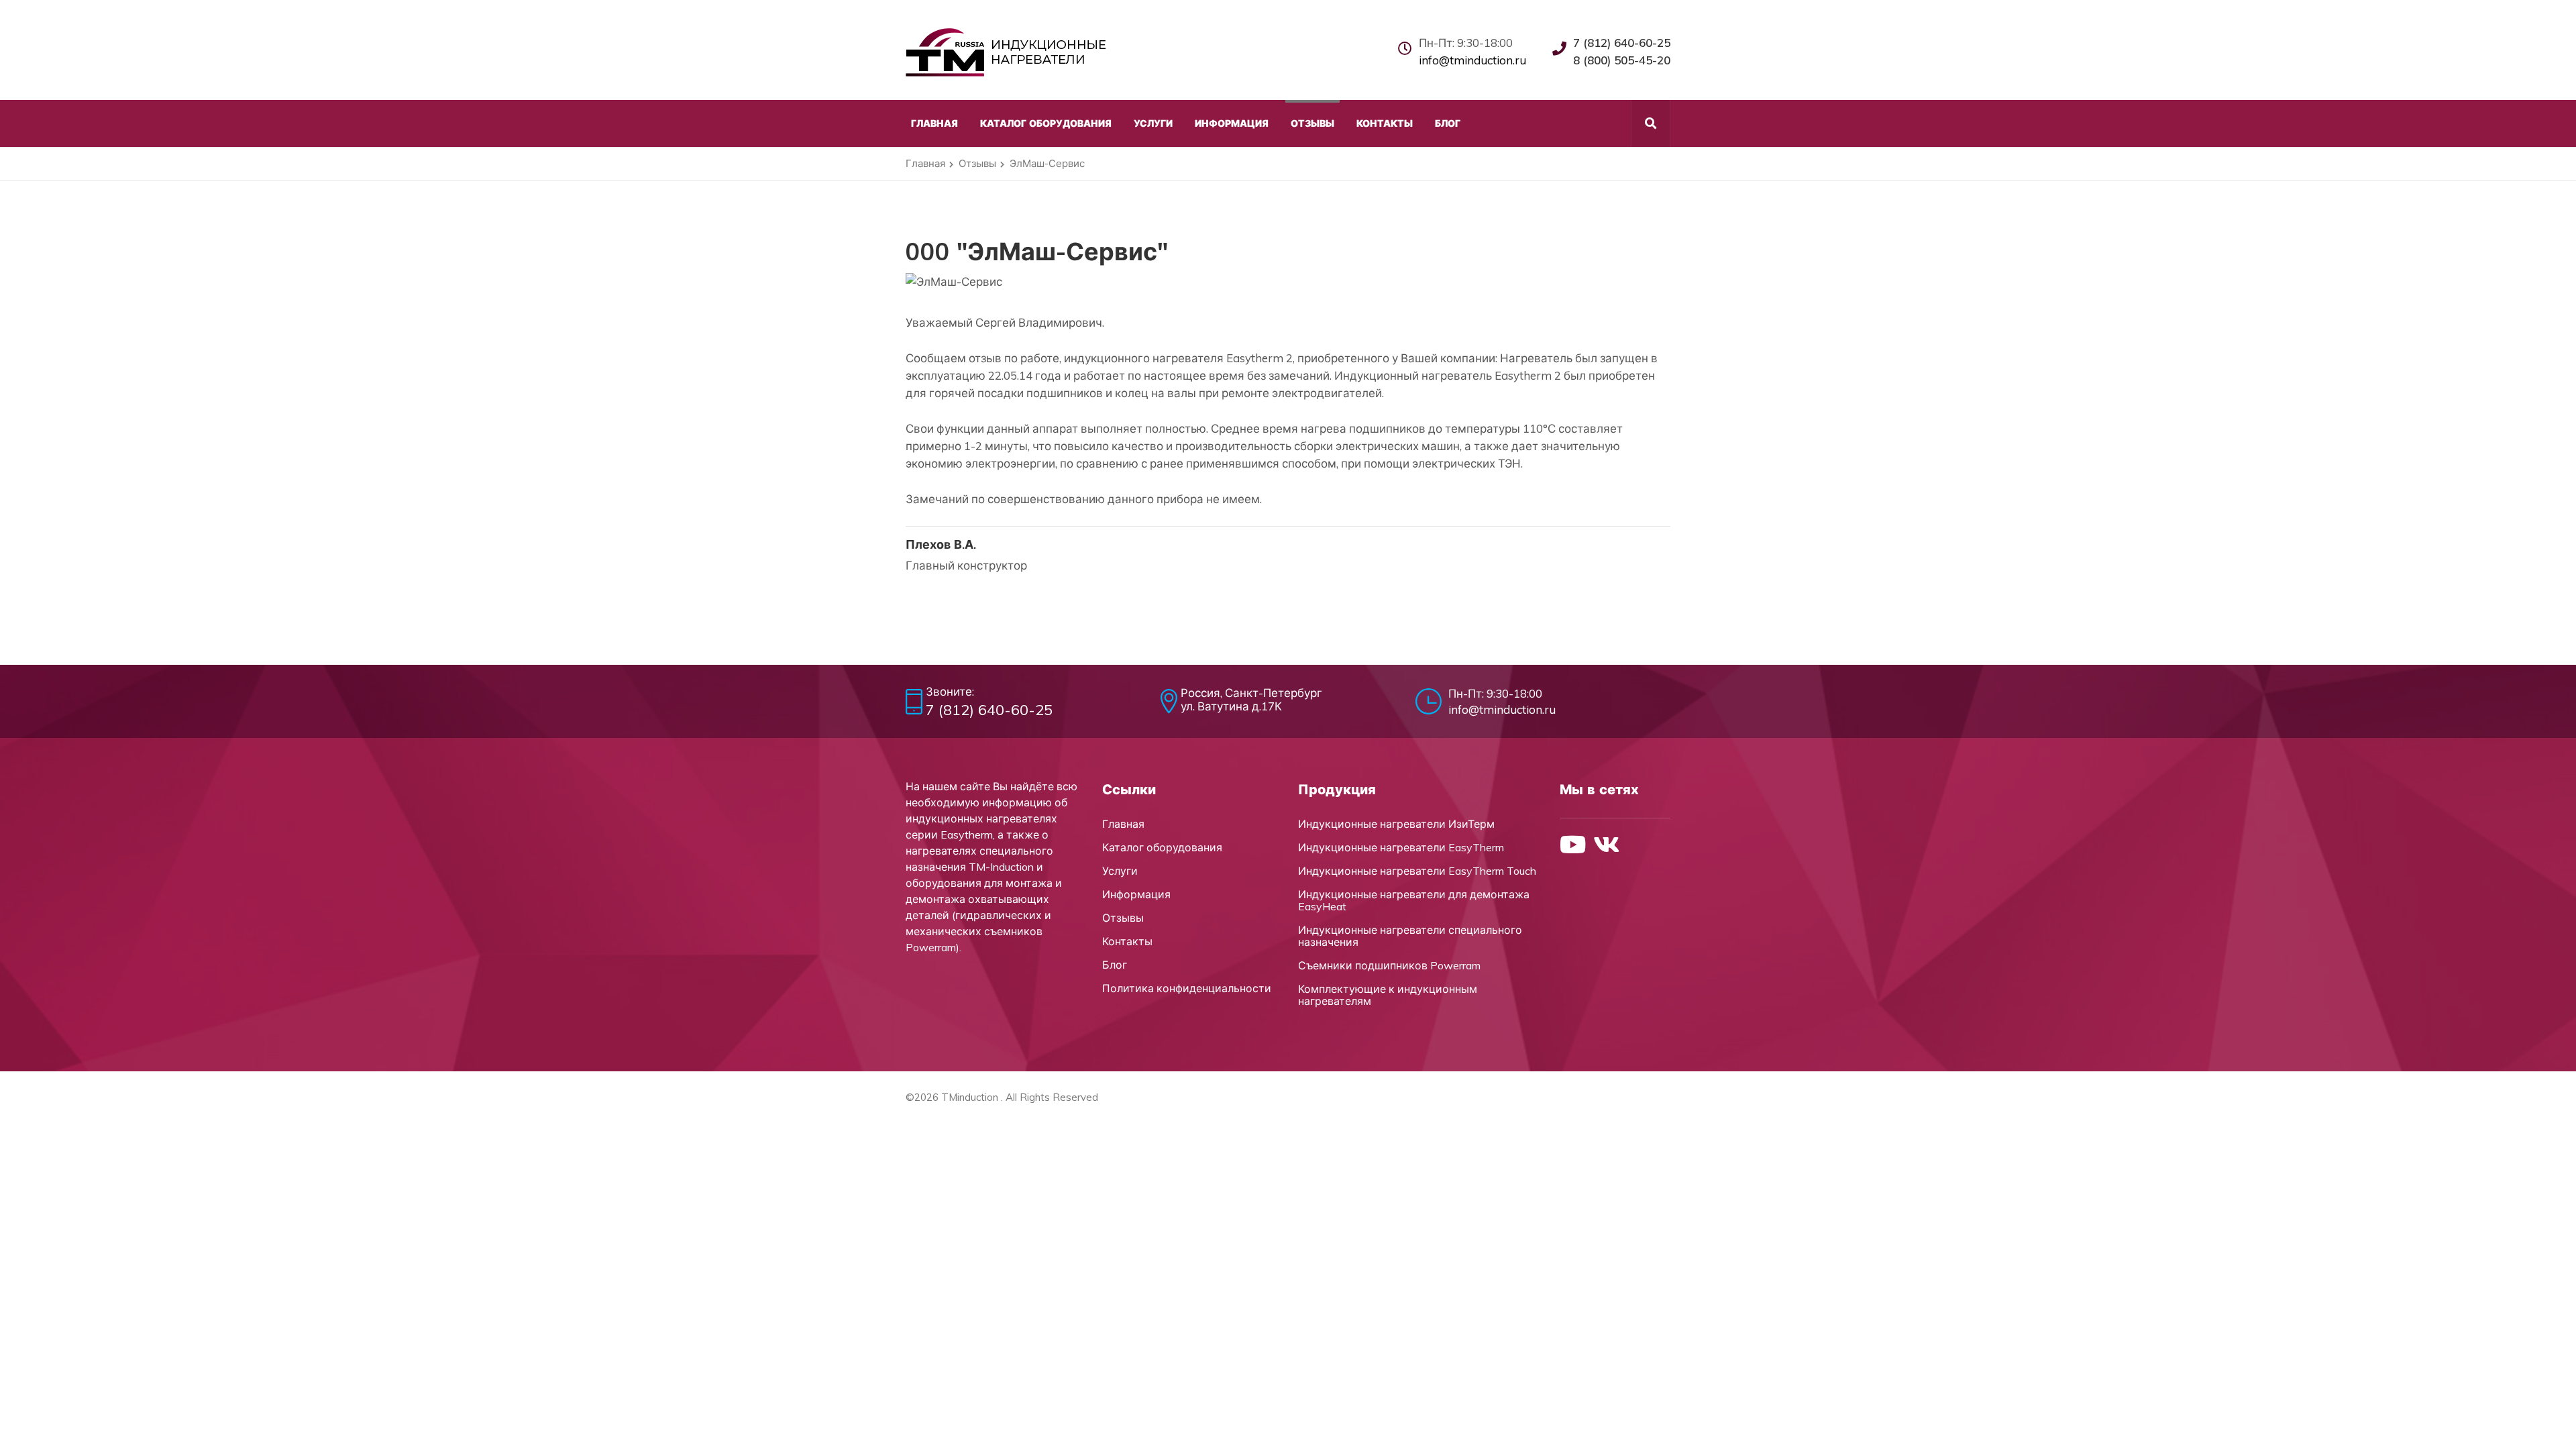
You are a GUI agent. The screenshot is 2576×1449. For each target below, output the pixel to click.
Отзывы (977, 163)
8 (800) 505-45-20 (1622, 60)
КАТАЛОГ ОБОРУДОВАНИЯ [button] (1046, 123)
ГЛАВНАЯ (934, 123)
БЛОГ (1448, 123)
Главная (925, 163)
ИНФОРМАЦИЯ (1232, 123)
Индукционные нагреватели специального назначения (1410, 936)
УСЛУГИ (1153, 123)
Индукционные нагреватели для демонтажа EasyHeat (1414, 900)
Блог (1115, 965)
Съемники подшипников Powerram (1389, 965)
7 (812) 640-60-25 (1622, 43)
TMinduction (970, 1097)
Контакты (1127, 941)
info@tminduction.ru (1472, 60)
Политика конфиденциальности (1187, 988)
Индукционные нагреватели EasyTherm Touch (1417, 871)
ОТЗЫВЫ (1312, 123)
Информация (1136, 894)
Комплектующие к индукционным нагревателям (1388, 995)
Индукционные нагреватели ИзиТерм (1396, 824)
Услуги (1120, 871)
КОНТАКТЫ (1385, 123)
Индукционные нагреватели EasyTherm (1401, 847)
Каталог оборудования (1162, 847)
